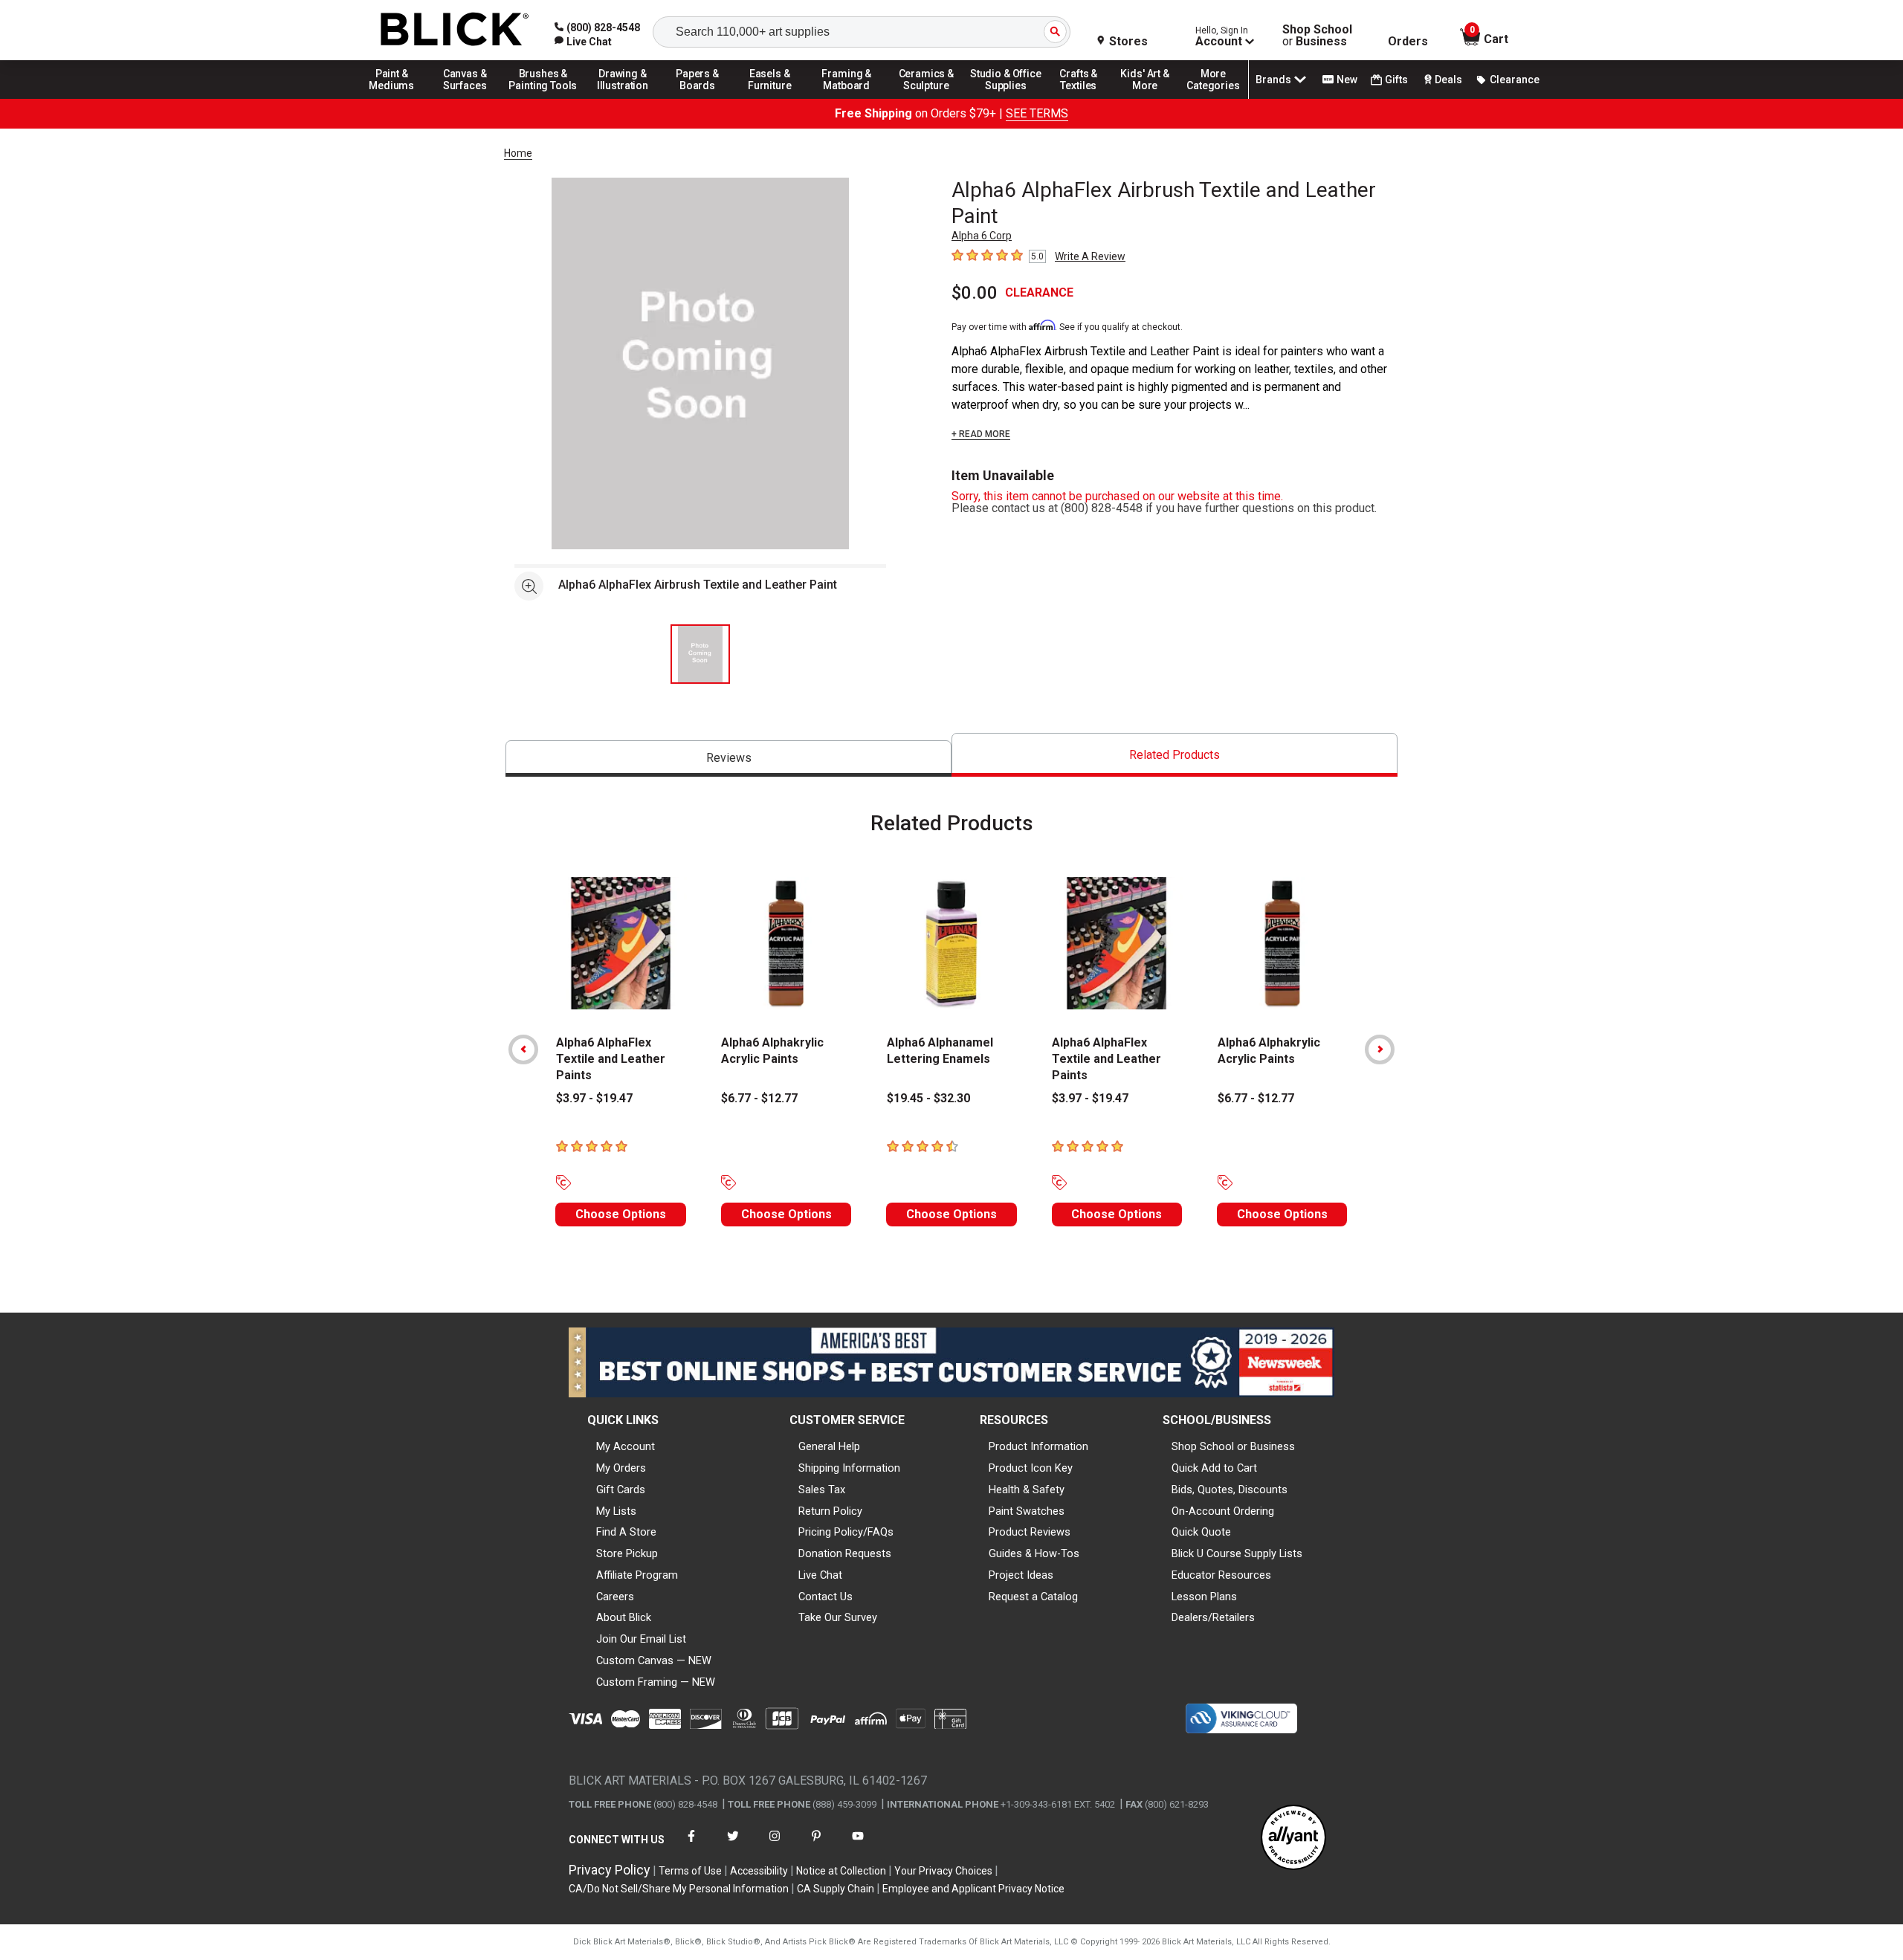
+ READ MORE (981, 434)
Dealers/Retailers (1213, 1617)
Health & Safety (1027, 1490)
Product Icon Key (1031, 1468)
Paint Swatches (1027, 1511)
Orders (1408, 42)
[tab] (728, 759)
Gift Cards (621, 1490)
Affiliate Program (637, 1575)
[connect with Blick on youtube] (858, 1845)
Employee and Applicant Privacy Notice (973, 1889)
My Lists (616, 1511)
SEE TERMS (1037, 113)
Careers (615, 1597)
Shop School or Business (1233, 1446)
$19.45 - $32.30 (928, 1098)
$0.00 (975, 293)
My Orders (621, 1468)
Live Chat (820, 1575)
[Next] (1380, 1049)
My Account (626, 1446)
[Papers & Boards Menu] (702, 98)
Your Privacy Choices (943, 1871)
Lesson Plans (1204, 1597)
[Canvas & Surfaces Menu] (466, 98)
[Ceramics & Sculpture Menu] (926, 98)
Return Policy (830, 1511)
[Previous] (523, 1049)
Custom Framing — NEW (656, 1682)
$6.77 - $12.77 (759, 1098)
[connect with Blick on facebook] (691, 1845)
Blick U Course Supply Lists (1237, 1553)
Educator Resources (1221, 1575)
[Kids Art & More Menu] (1151, 98)
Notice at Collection (841, 1871)
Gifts (1396, 80)
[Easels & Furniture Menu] (772, 98)
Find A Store (626, 1532)
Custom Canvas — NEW (654, 1660)
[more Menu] (1213, 98)
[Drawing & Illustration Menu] (623, 98)
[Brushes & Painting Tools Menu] (543, 98)
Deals (1448, 80)
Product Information (1038, 1446)
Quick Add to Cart (1214, 1468)
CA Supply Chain (836, 1889)
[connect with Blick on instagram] (775, 1845)
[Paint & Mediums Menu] (397, 98)
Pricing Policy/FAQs (846, 1532)
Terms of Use (690, 1871)
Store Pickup (627, 1553)
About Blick (624, 1617)
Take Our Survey (838, 1617)
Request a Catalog (1033, 1597)
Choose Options (621, 1214)
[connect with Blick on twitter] (733, 1845)
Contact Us (826, 1597)
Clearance (1515, 80)
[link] (583, 42)
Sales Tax (822, 1490)
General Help (829, 1446)
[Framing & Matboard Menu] (847, 98)
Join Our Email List (641, 1639)
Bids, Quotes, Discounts (1230, 1490)
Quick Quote (1201, 1532)
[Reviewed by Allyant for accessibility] (1293, 1838)
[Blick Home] (455, 30)
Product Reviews (1030, 1532)
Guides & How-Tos (1034, 1553)
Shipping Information (849, 1468)
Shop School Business (1317, 36)
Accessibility (759, 1871)
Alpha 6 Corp (982, 236)
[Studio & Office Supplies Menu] (1006, 98)
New (1347, 80)
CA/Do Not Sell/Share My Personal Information (679, 1889)
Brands (1273, 80)
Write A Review (1090, 256)
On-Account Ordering (1223, 1511)
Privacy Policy (610, 1870)
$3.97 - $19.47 (594, 1098)
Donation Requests (845, 1553)
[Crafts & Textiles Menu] (1085, 98)
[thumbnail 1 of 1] (700, 654)
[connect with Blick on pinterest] (816, 1845)
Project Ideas (1021, 1575)
